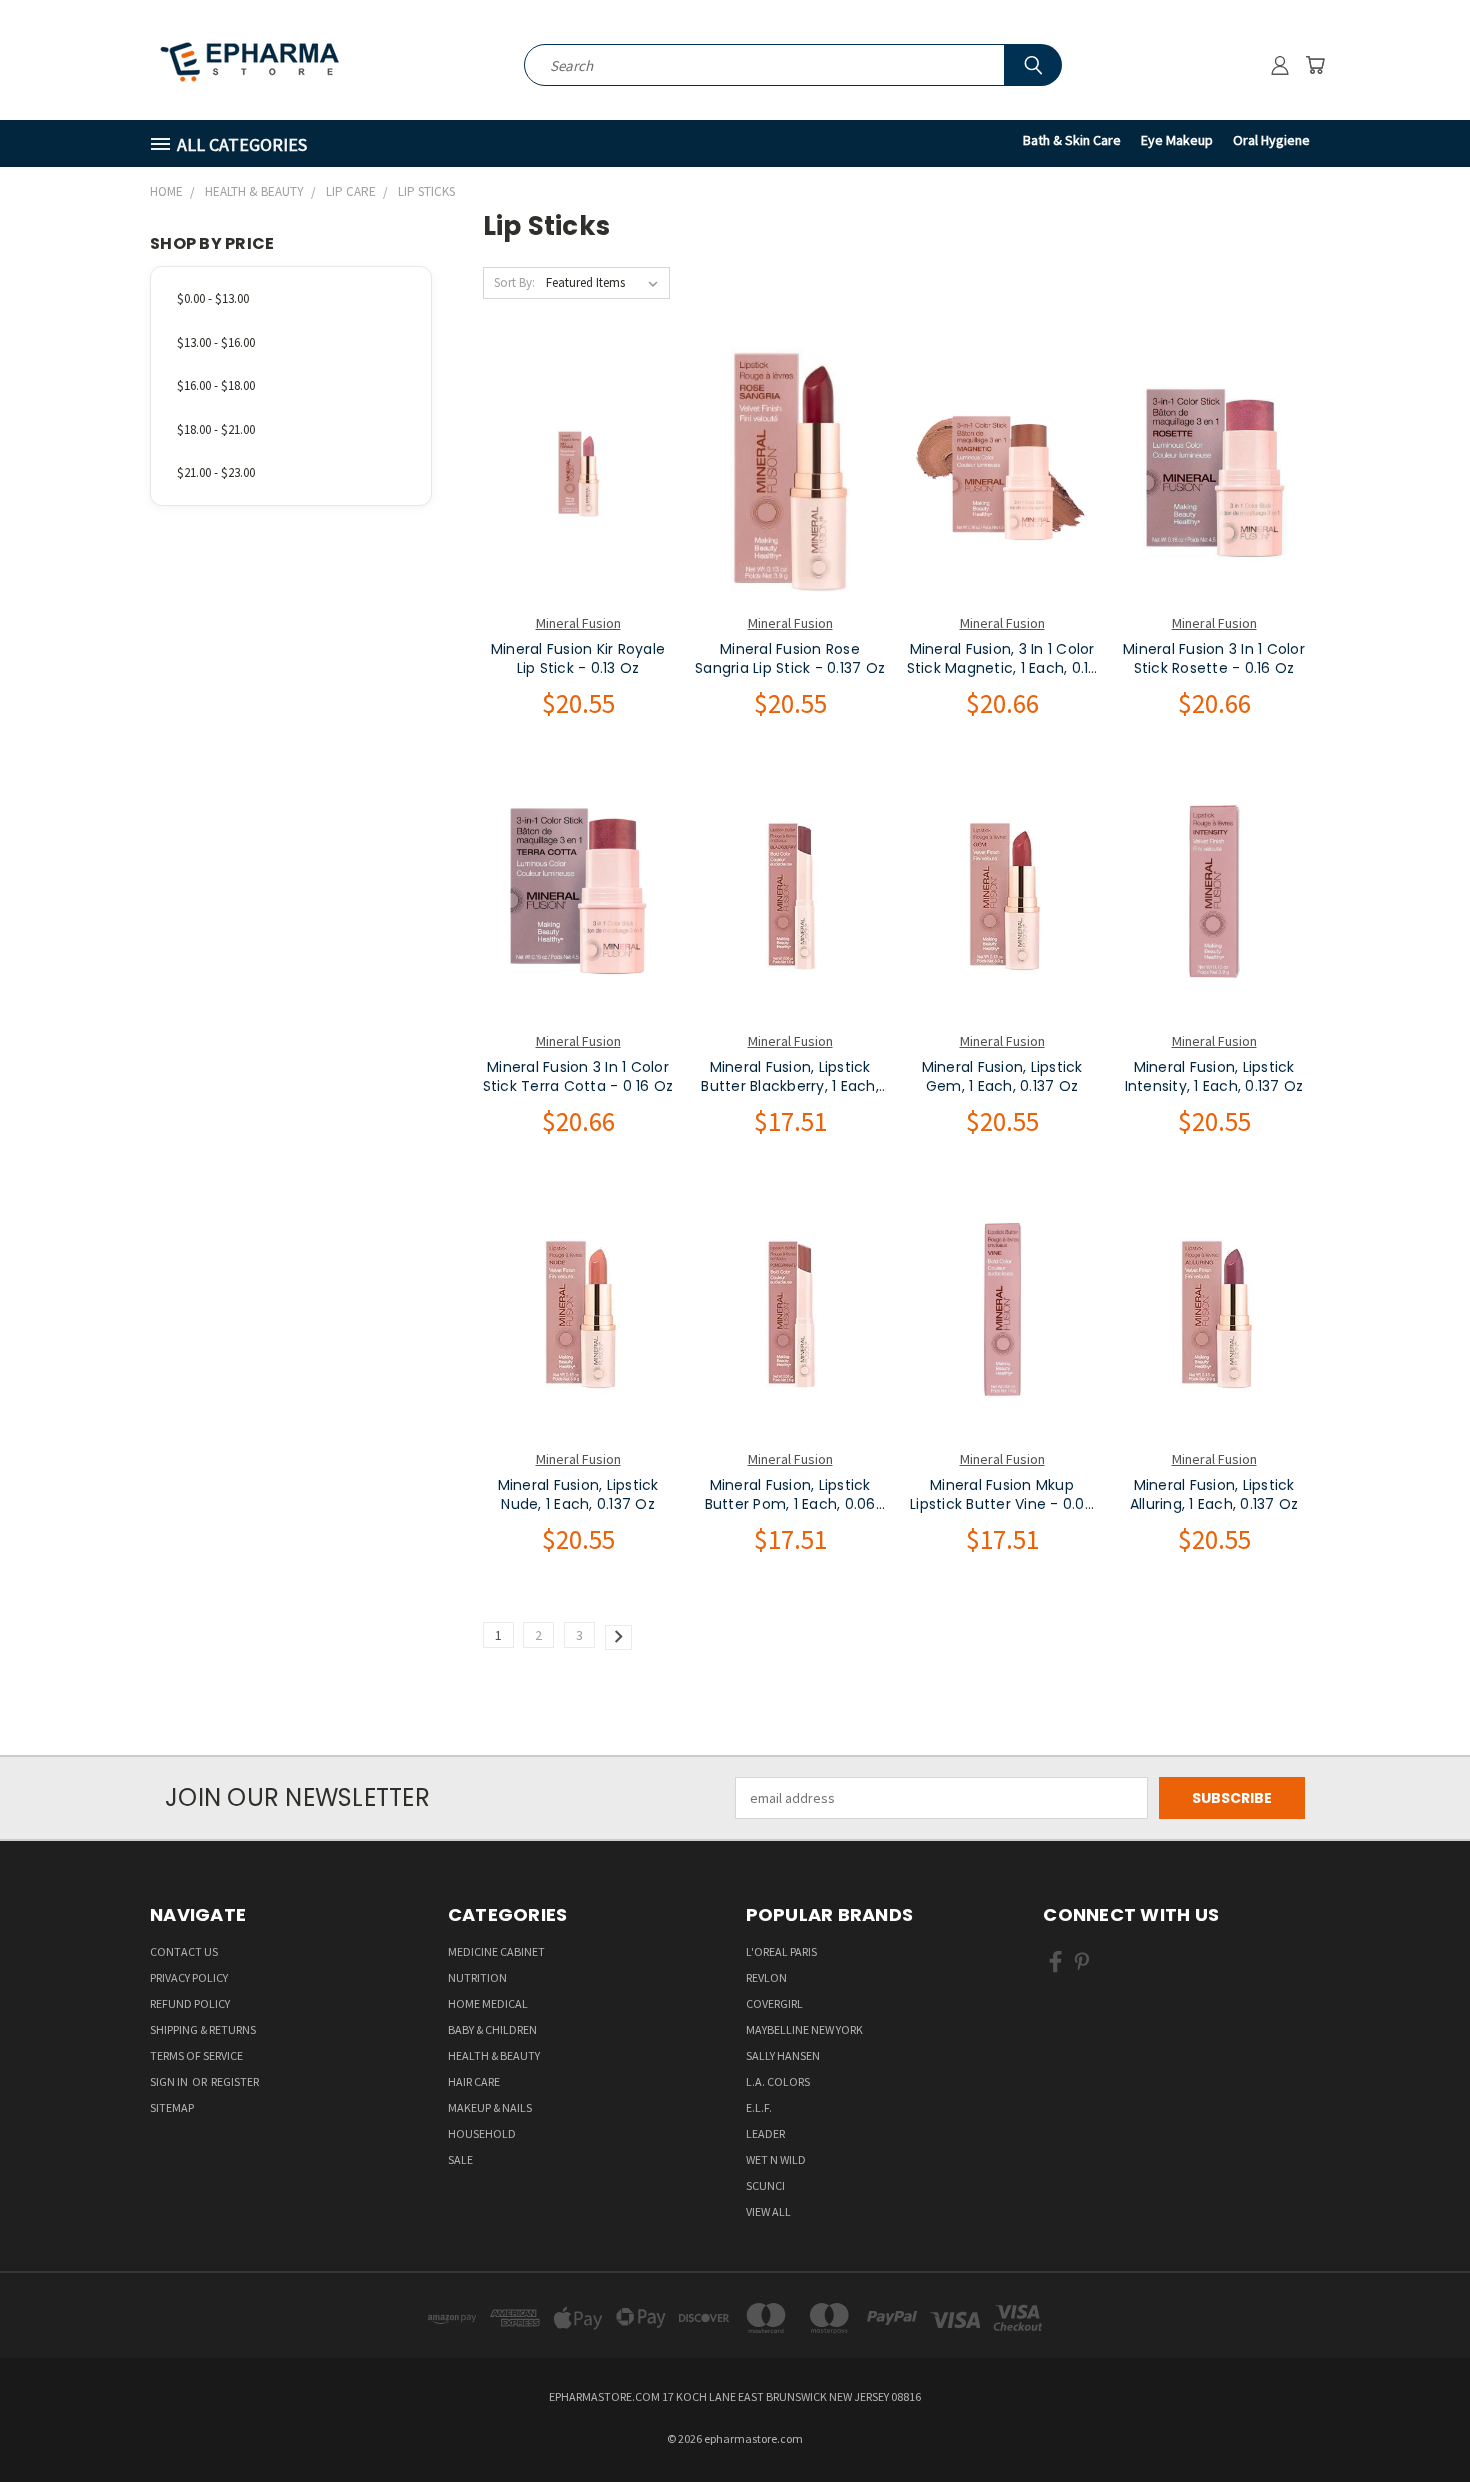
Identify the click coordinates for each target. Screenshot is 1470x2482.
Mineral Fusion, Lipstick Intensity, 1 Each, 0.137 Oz (1214, 1077)
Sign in (170, 2081)
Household (482, 2133)
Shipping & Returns (203, 2029)
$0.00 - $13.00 (213, 298)
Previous (1417, 2419)
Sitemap (172, 2107)
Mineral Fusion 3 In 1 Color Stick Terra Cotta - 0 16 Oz (578, 1077)
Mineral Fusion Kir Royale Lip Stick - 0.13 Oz (578, 659)
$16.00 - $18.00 (216, 385)
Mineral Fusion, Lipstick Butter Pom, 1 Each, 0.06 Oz (790, 1495)
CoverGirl (774, 2003)
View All (768, 2211)
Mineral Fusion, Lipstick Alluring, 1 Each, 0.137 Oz (1214, 1495)
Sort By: (514, 282)
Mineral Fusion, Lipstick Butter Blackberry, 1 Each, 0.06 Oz (790, 1077)
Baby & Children (492, 2029)
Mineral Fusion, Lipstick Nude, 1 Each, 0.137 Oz (578, 1495)
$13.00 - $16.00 (216, 342)
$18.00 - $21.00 (216, 429)
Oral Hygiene (1271, 140)
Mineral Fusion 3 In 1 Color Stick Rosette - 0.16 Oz (1214, 659)
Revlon (766, 1977)
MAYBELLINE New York (804, 2029)
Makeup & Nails (490, 2107)
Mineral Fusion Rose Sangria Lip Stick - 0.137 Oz (790, 659)
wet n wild (776, 2159)
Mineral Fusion (578, 623)
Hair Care (474, 2081)
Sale (460, 2159)
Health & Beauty (494, 2055)
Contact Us (184, 1951)
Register (235, 2081)
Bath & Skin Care (1072, 140)
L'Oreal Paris (781, 1951)
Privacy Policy (189, 1977)
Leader (765, 2133)
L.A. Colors (778, 2081)
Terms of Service (196, 2055)
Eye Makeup (1177, 140)
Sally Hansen (783, 2055)
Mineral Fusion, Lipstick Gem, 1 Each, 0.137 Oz (1002, 1077)
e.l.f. (759, 2107)
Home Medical (488, 2003)
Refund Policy (190, 2003)
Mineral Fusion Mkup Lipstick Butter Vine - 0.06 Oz (1002, 1495)
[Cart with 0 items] (1315, 65)
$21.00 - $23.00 (216, 472)
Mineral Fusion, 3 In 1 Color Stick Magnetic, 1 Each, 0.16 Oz (1002, 659)
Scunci (765, 2185)
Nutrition (477, 1977)
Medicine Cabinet (496, 1951)
